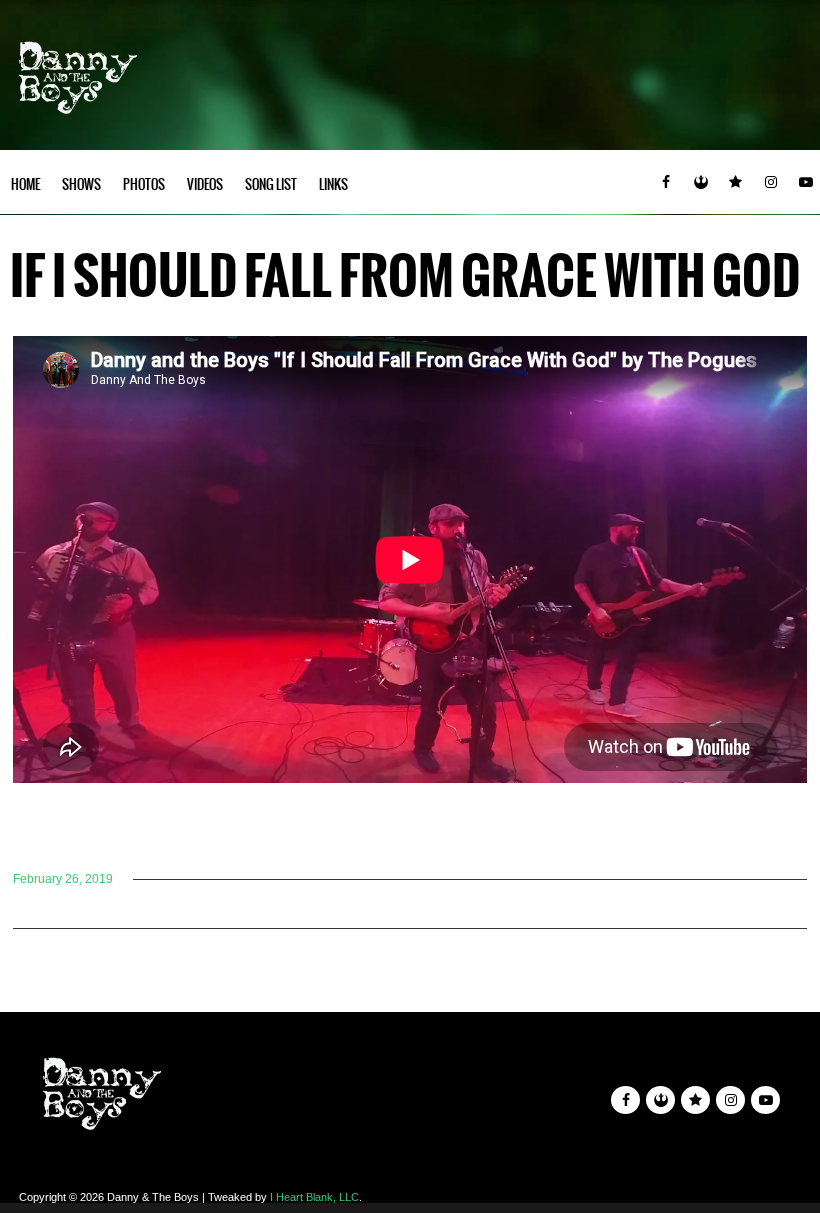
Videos (205, 184)
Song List (271, 184)
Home (25, 184)
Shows (81, 184)
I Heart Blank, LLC (314, 1197)
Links (333, 184)
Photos (144, 184)
